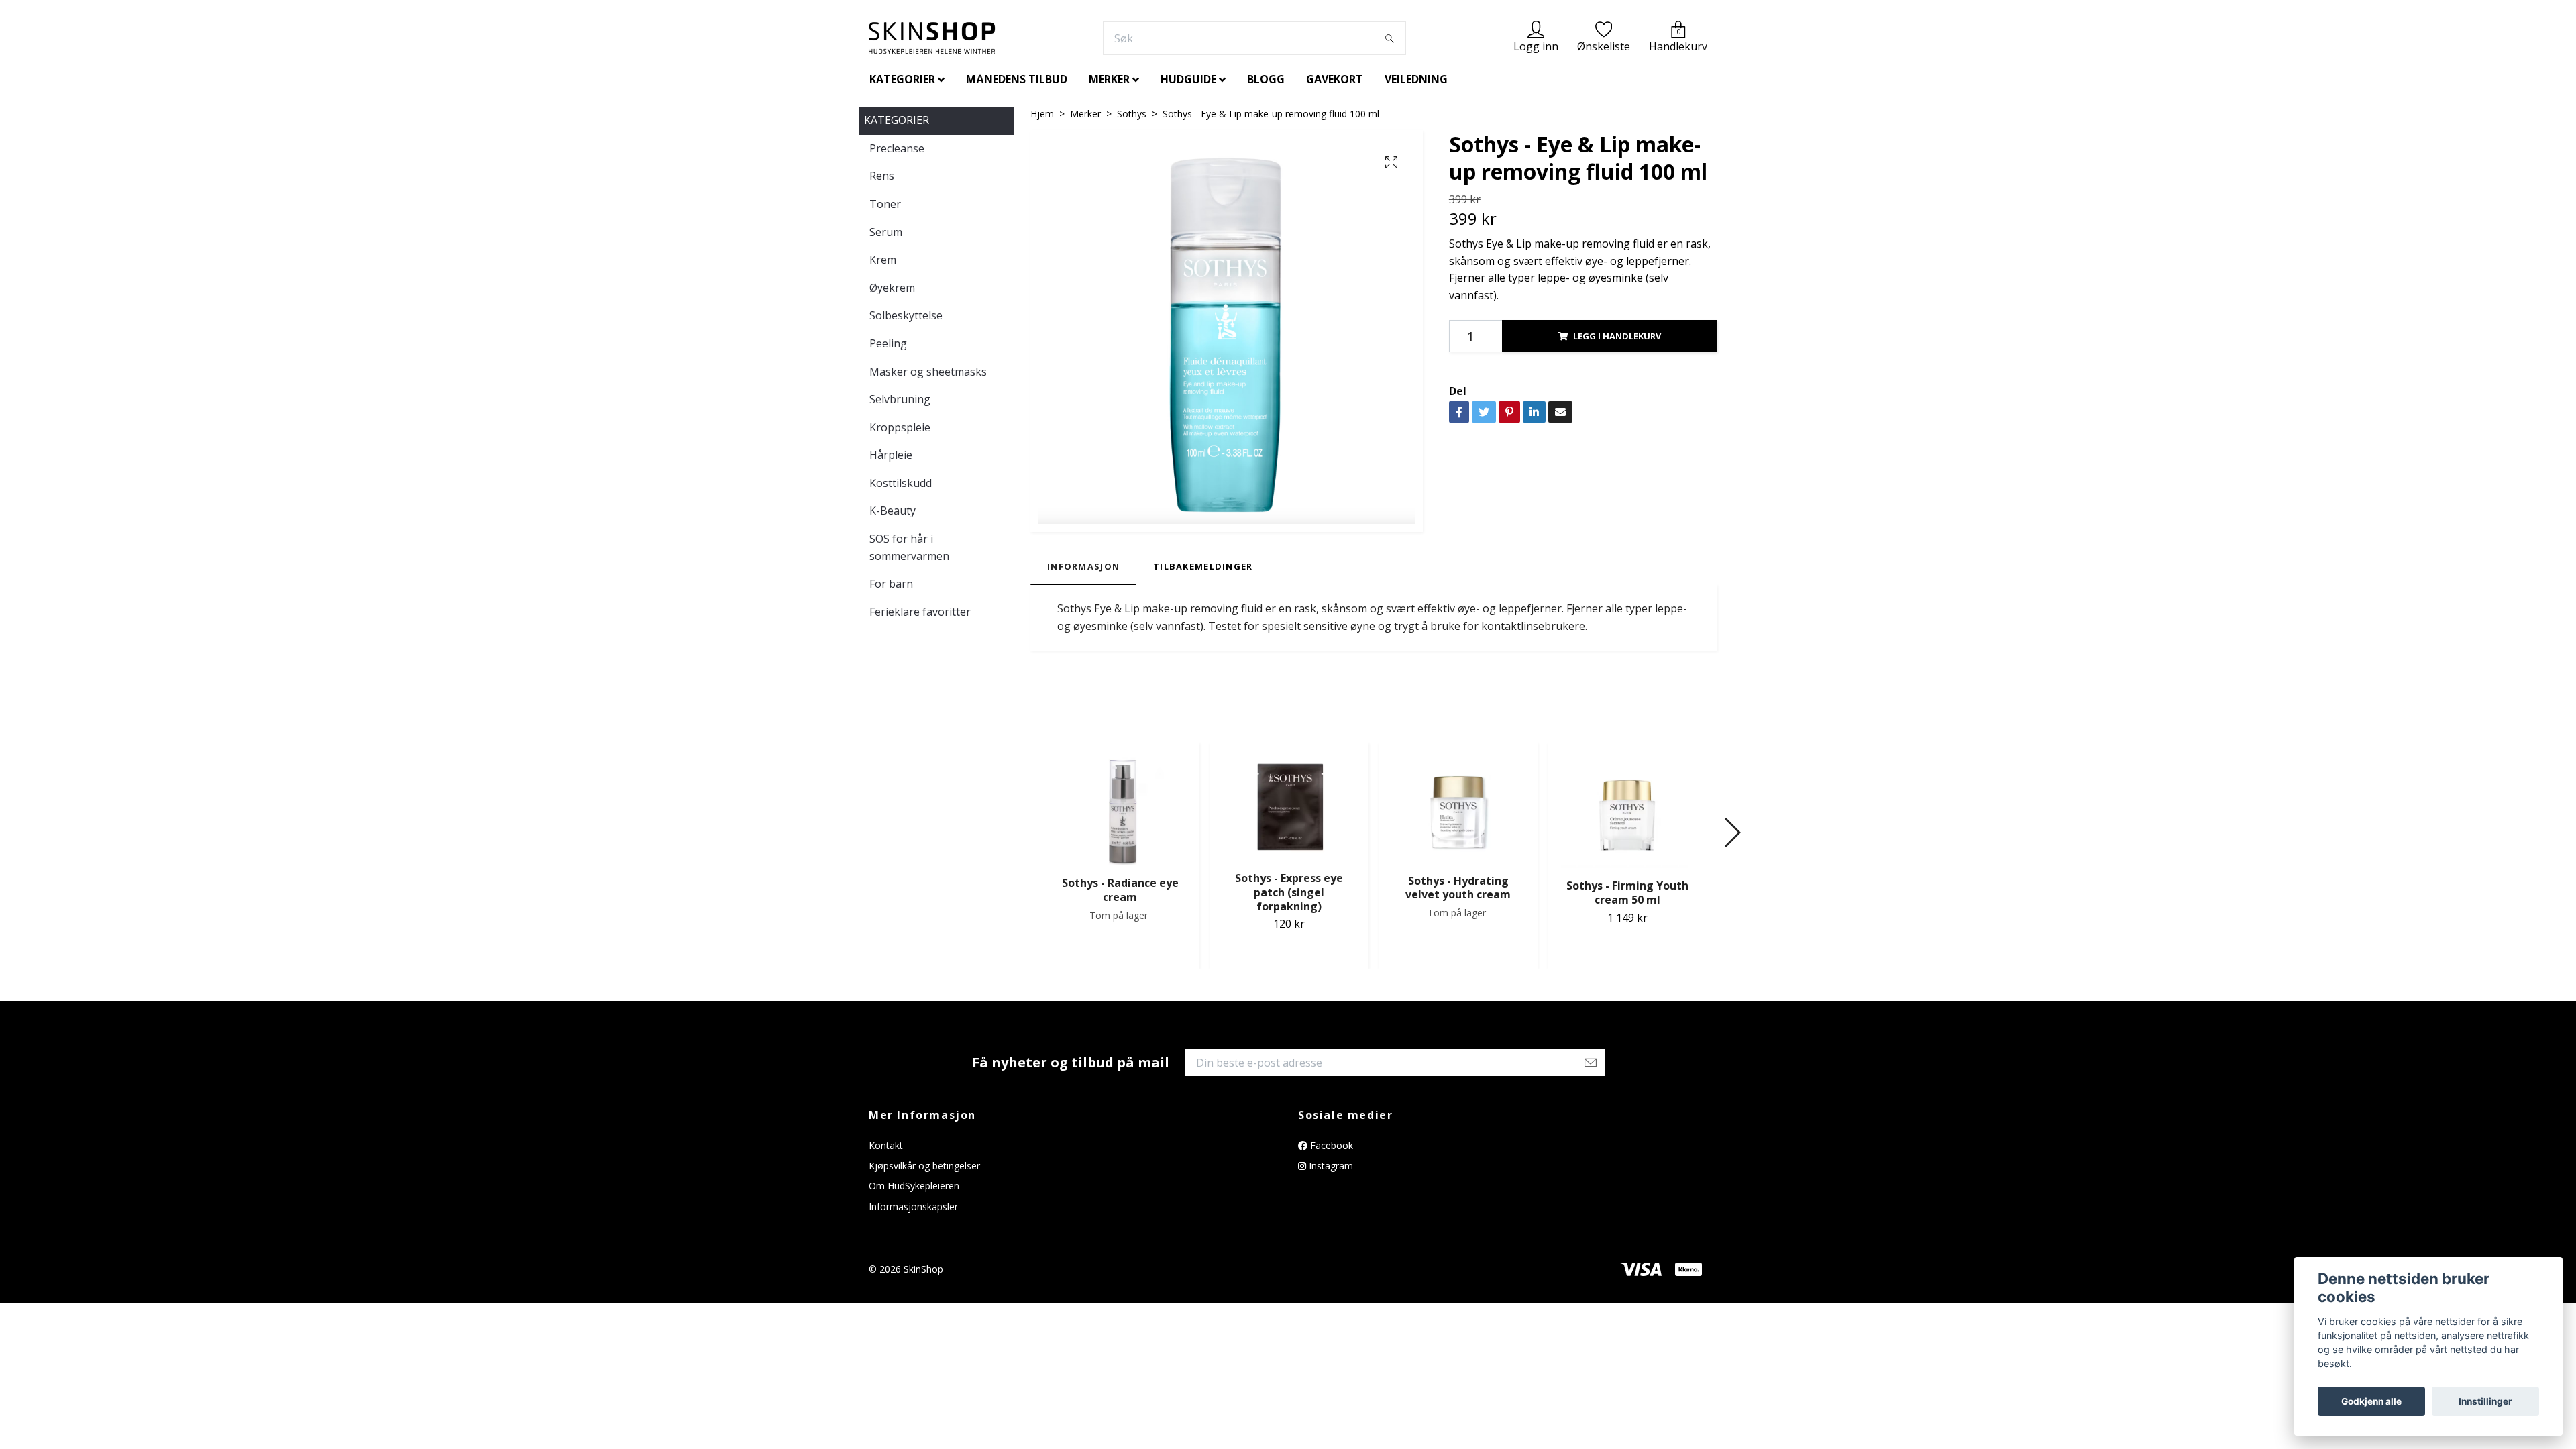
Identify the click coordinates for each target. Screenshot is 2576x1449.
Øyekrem (892, 288)
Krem (883, 260)
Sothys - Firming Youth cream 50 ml (1627, 893)
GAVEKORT (1335, 79)
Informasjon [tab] (1083, 566)
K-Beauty (893, 511)
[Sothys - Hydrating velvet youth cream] (1458, 806)
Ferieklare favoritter (920, 612)
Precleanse (897, 148)
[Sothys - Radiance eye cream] (1120, 808)
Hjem (1042, 114)
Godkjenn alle (2371, 1401)
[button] (1732, 833)
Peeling (888, 343)
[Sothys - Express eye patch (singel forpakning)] (1289, 805)
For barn (891, 584)
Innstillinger (2485, 1401)
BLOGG (1266, 79)
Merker (1085, 114)
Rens (882, 176)
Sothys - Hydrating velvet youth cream (1458, 888)
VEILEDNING (1416, 79)
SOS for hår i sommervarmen (909, 547)
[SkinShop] (932, 38)
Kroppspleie (900, 427)
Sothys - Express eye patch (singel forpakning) (1289, 892)
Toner (885, 204)
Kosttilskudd (901, 483)
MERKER (1109, 79)
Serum (886, 232)
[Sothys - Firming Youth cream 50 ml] (1627, 809)
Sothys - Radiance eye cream (1120, 890)
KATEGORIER (902, 79)
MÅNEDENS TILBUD (1017, 79)
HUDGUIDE (1188, 79)
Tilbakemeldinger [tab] (1203, 566)
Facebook (1330, 1145)
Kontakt (886, 1145)
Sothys (1132, 114)
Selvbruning (900, 399)
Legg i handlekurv (1617, 336)
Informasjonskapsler (913, 1206)
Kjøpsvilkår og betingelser (924, 1166)
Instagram (1330, 1166)
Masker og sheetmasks (928, 372)
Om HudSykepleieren (914, 1186)
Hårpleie (891, 455)
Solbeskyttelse (906, 315)
